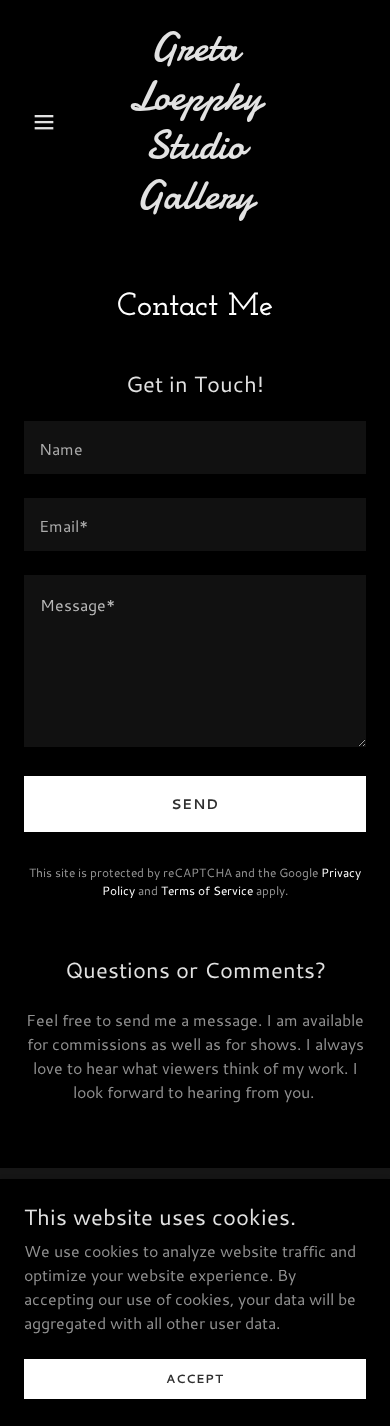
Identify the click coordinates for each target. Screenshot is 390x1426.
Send (195, 804)
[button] (49, 122)
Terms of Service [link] (207, 890)
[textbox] (195, 447)
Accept (195, 1378)
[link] (194, 202)
